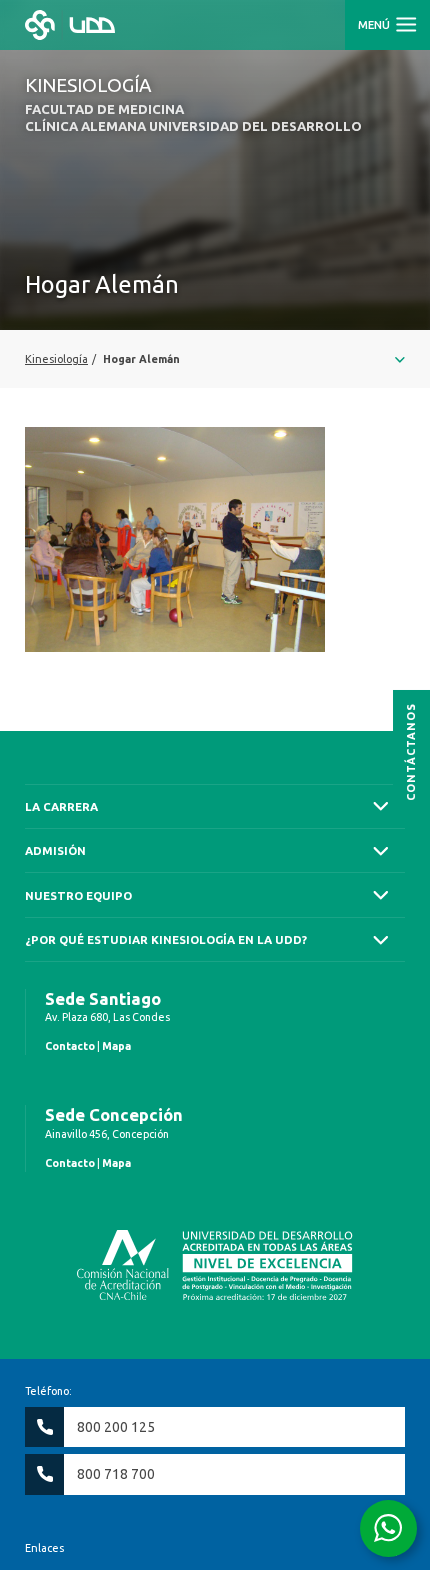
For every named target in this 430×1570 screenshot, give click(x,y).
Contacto (70, 1046)
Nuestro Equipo (78, 895)
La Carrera (61, 806)
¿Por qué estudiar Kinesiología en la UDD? (166, 939)
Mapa (116, 1046)
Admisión (55, 850)
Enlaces (44, 1548)
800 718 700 (116, 1474)
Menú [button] (375, 25)
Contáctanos (411, 751)
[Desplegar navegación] (215, 359)
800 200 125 (116, 1427)
